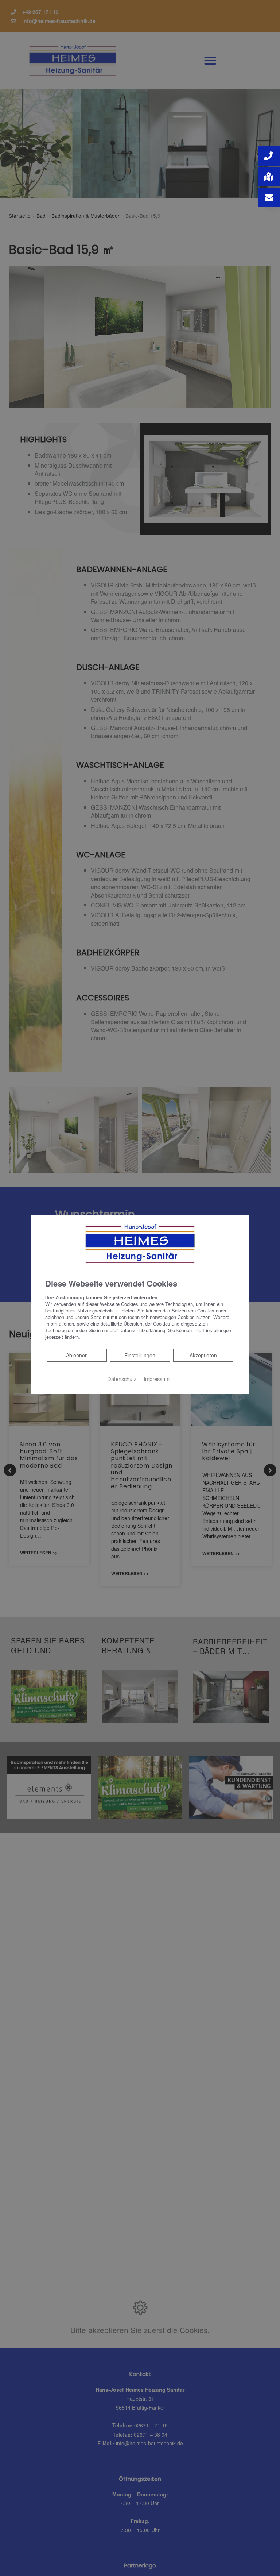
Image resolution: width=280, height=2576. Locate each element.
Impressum (157, 1379)
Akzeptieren (203, 1355)
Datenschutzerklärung (142, 1330)
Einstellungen (140, 1355)
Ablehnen (77, 1355)
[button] (269, 156)
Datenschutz (122, 1379)
